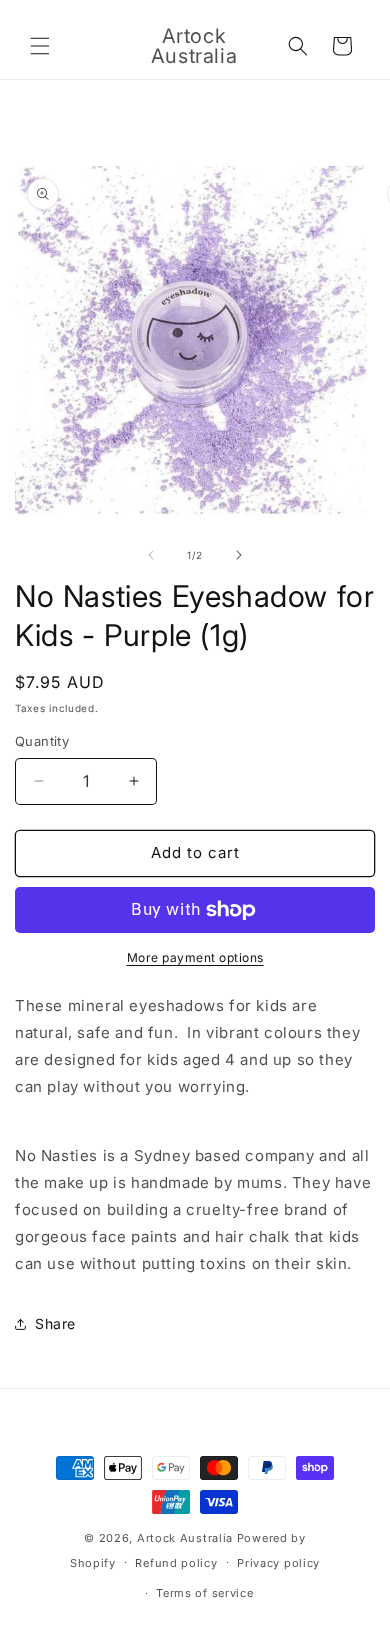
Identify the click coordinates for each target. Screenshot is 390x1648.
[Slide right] (239, 555)
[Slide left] (151, 555)
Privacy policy (278, 1563)
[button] (40, 46)
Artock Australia (185, 1538)
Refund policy (176, 1563)
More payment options (195, 957)
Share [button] (55, 1323)
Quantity (42, 741)
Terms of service (204, 1593)
